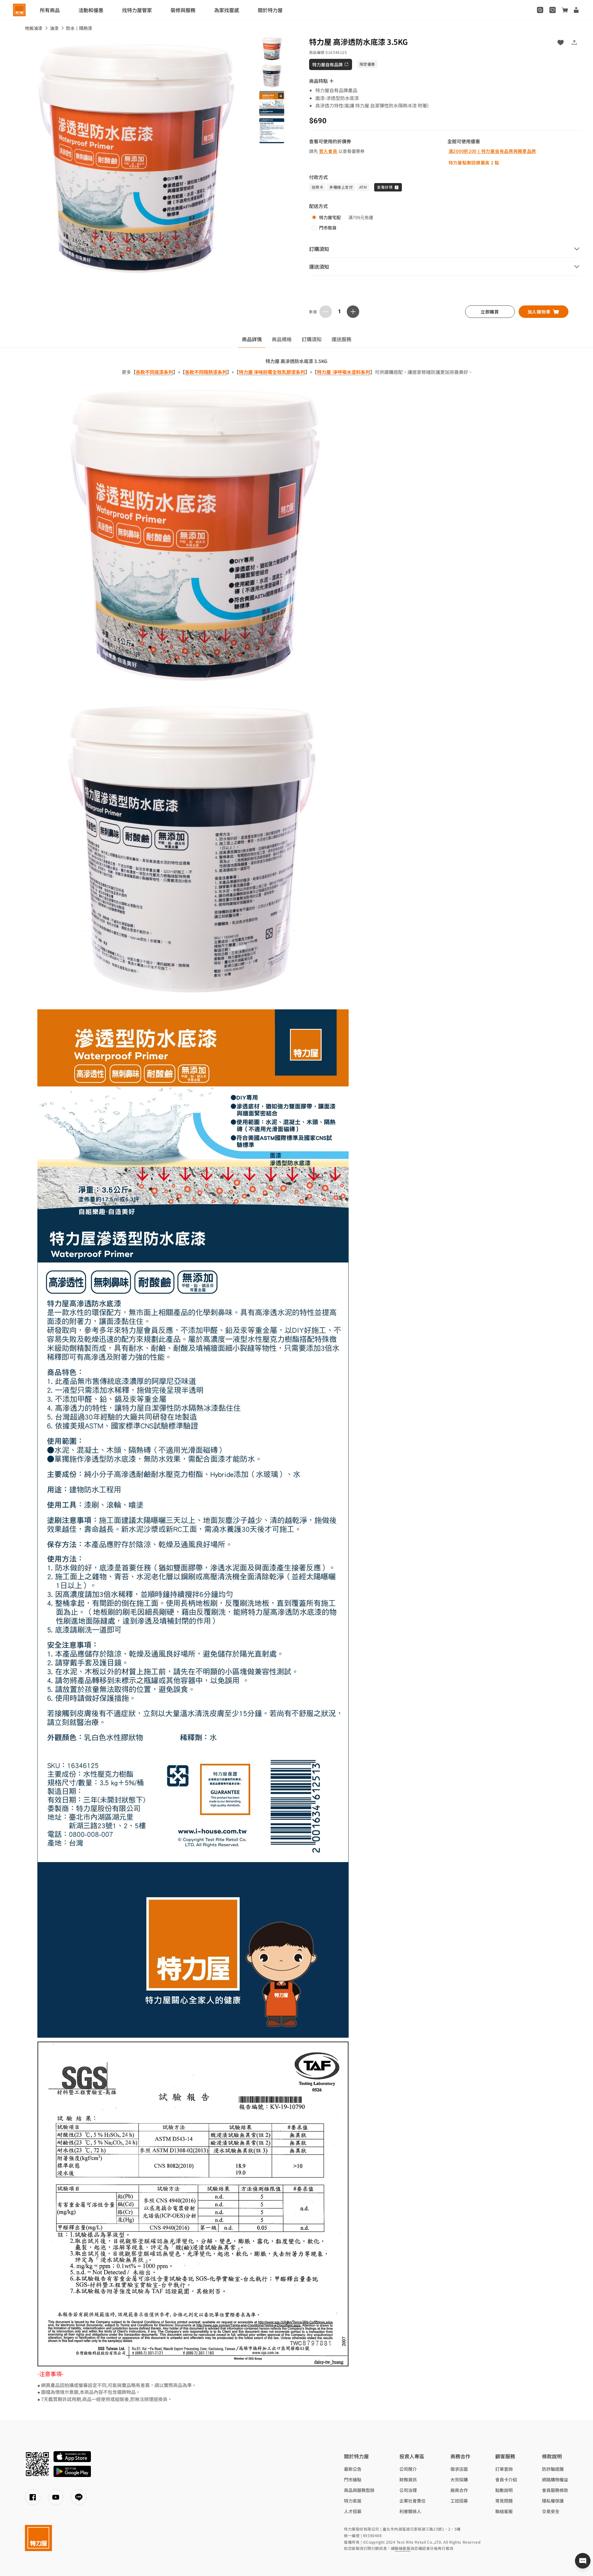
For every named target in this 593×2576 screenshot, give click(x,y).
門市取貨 (328, 228)
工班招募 (459, 2501)
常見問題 (504, 2501)
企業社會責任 (412, 2501)
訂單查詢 (504, 2469)
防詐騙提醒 (553, 2469)
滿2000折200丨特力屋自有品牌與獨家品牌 (492, 151)
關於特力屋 (270, 10)
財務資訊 (408, 2479)
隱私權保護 (553, 2501)
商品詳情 (252, 339)
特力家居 (353, 2501)
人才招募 (353, 2511)
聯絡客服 (504, 2511)
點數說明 (504, 2490)
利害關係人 (410, 2511)
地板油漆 (34, 28)
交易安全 (551, 2511)
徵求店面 (459, 2469)
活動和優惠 (91, 10)
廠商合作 (459, 2490)
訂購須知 (312, 339)
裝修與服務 (183, 10)
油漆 (54, 28)
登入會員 (328, 151)
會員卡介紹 (506, 2479)
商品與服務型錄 (359, 2490)
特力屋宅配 (330, 217)
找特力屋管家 (137, 10)
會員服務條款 (555, 2490)
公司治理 (408, 2490)
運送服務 (341, 339)
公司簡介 (408, 2469)
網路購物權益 (555, 2479)
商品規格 (282, 339)
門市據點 (353, 2479)
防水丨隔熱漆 (79, 28)
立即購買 (490, 312)
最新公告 (353, 2469)
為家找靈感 (227, 10)
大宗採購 (459, 2479)
